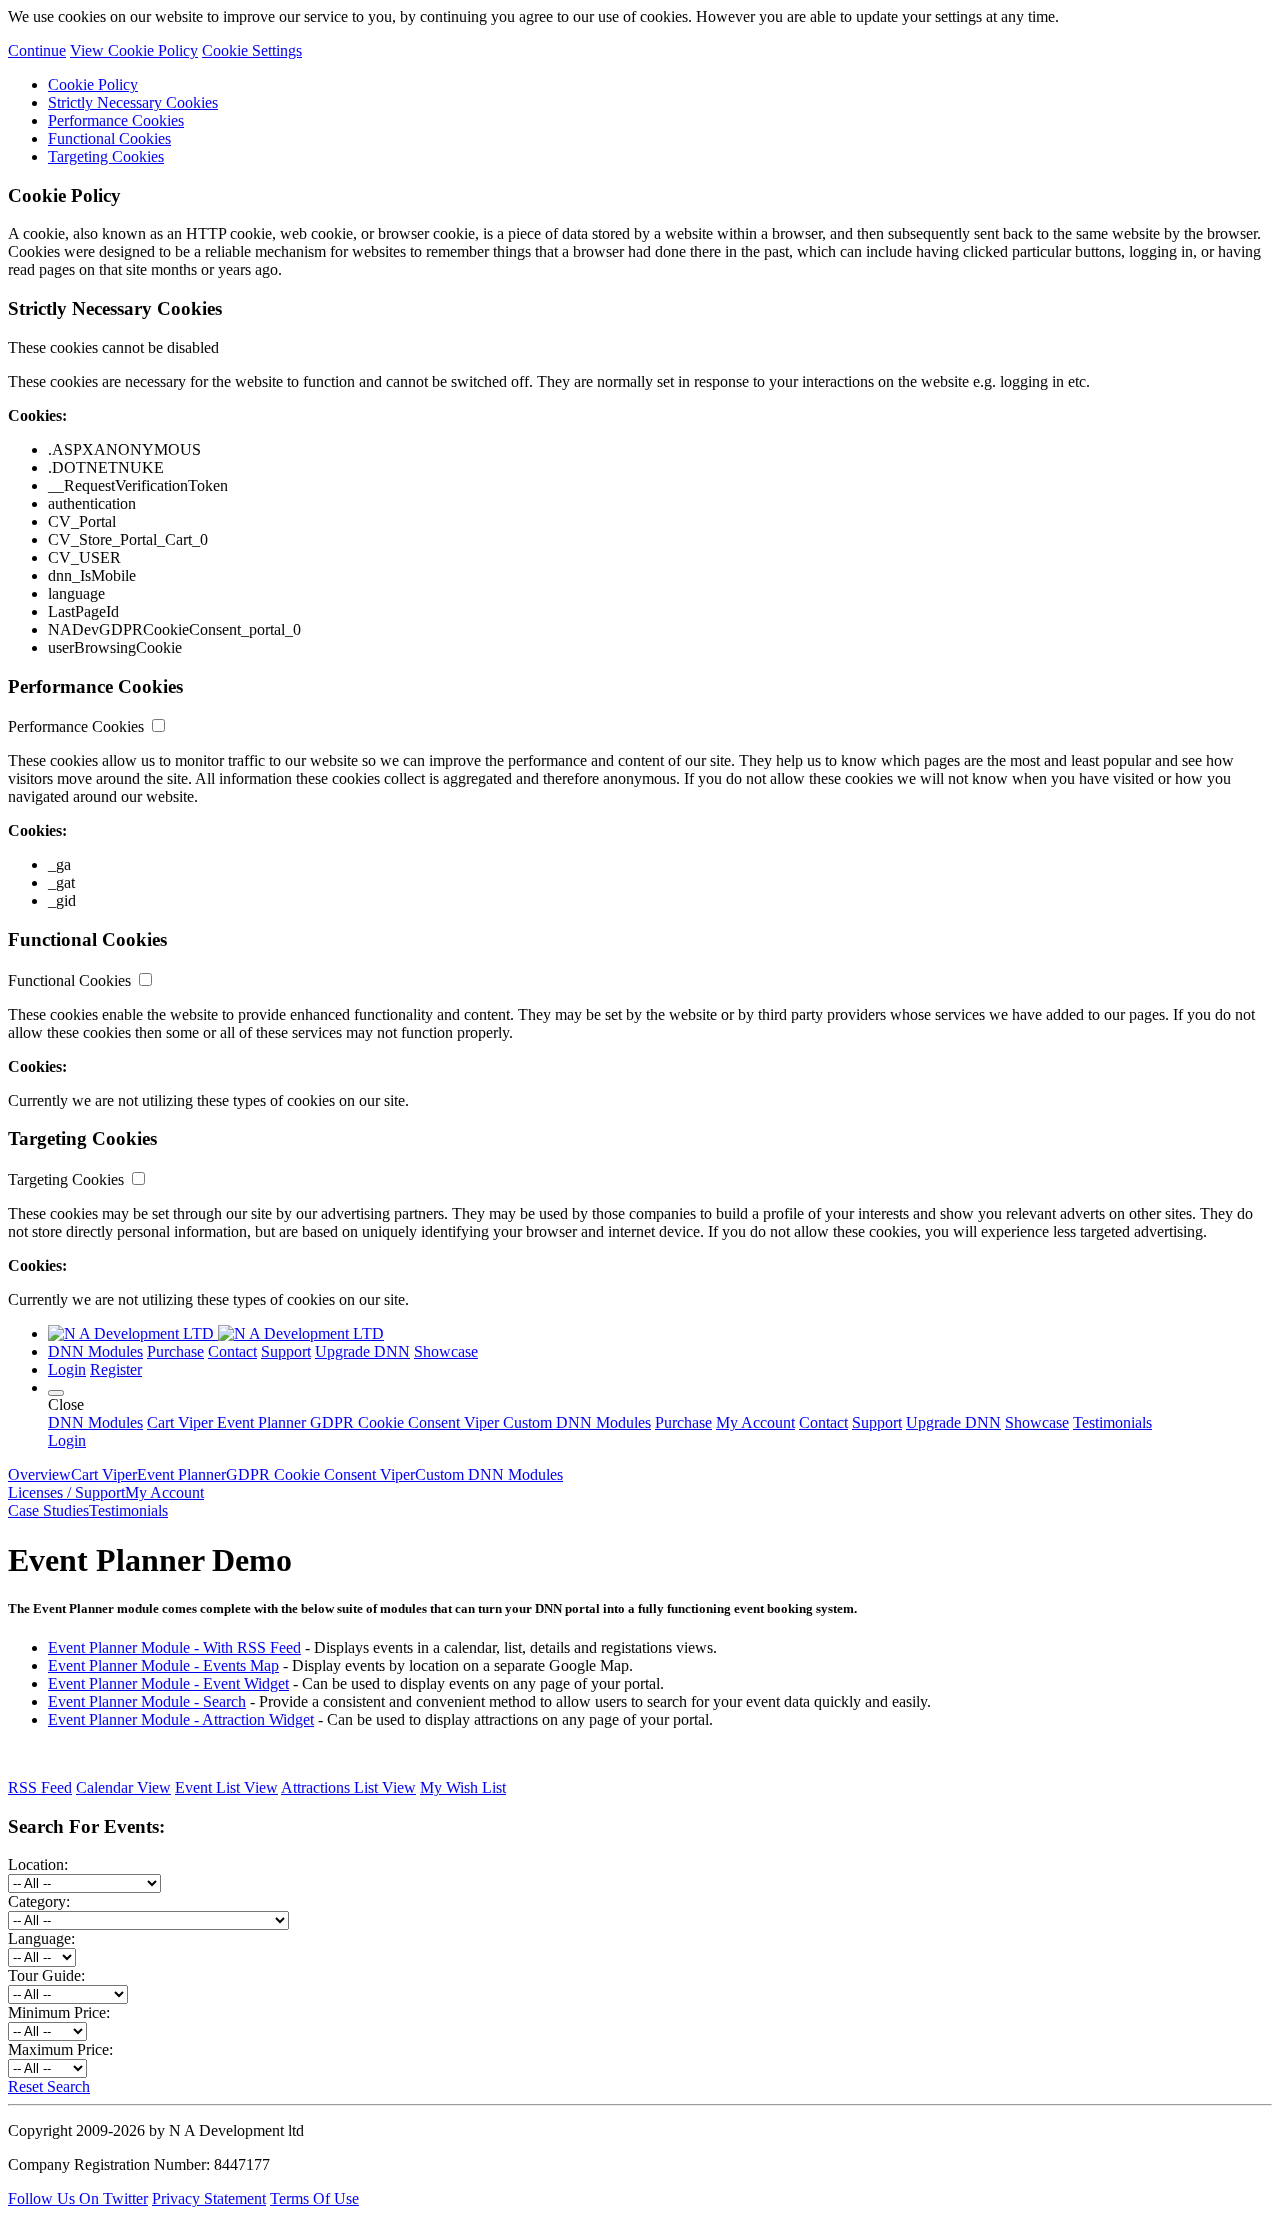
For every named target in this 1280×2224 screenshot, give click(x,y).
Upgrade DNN (362, 1351)
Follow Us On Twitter (78, 2198)
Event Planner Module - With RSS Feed (174, 1647)
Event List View (226, 1787)
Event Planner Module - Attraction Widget (181, 1719)
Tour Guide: (46, 1975)
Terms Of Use (314, 2198)
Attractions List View (348, 1787)
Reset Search (49, 2086)
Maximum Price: (60, 2049)
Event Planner (259, 1422)
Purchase (175, 1351)
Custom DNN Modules (575, 1422)
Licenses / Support (66, 1492)
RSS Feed (40, 1787)
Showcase (446, 1351)
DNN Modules (95, 1351)
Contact (232, 1351)
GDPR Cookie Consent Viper (402, 1422)
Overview (39, 1474)
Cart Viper (180, 1422)
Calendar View (123, 1787)
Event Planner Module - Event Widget (168, 1683)
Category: (39, 1901)
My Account (755, 1422)
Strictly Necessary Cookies (133, 102)
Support (286, 1351)
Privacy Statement (209, 2198)
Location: (38, 1864)
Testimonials (1112, 1422)
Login (67, 1440)
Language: (41, 1938)
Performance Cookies (116, 120)
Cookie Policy (93, 84)
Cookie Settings (252, 50)
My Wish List (463, 1787)
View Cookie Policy (134, 50)
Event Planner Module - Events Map (163, 1665)
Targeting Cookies (106, 156)
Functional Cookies (109, 138)
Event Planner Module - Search (147, 1701)
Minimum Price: (59, 2012)
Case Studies (48, 1510)
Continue (37, 50)
